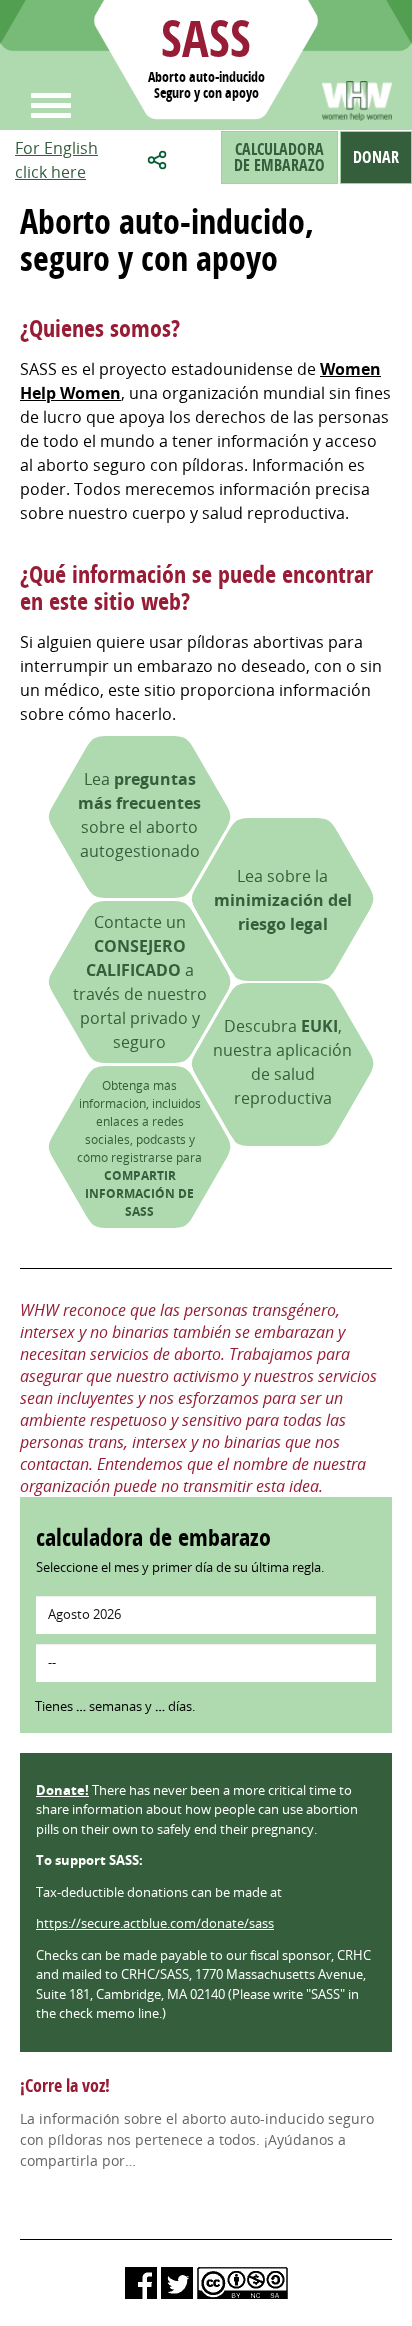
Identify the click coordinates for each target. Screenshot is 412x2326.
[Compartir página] (159, 157)
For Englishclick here (56, 160)
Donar (376, 157)
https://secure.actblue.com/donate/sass (155, 1923)
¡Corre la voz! (65, 2086)
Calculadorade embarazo (279, 157)
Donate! (62, 1790)
